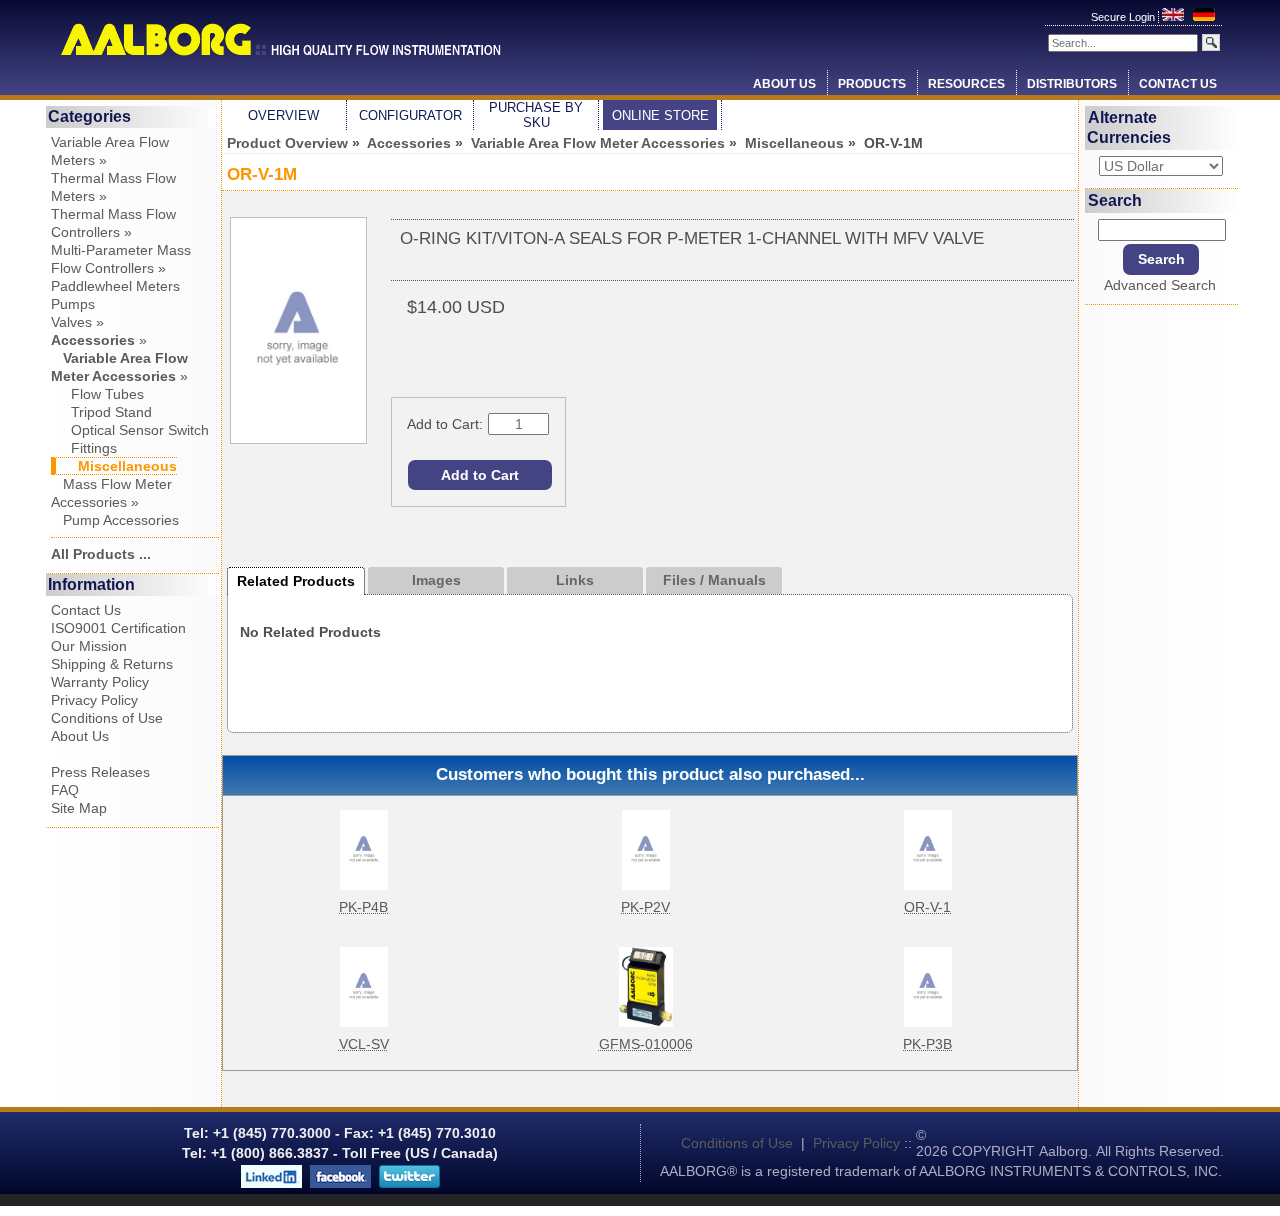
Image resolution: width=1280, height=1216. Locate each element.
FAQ (65, 790)
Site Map (79, 808)
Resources (966, 84)
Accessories (409, 143)
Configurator (410, 115)
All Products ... (101, 554)
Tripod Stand (101, 412)
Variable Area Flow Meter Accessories (598, 143)
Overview (283, 115)
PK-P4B (363, 907)
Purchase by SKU (536, 115)
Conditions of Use (107, 718)
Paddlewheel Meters (115, 286)
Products (872, 84)
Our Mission (89, 646)
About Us (784, 84)
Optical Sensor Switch (130, 430)
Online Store (660, 115)
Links (575, 580)
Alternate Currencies (1129, 127)
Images (436, 580)
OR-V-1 (927, 907)
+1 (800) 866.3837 (270, 1153)
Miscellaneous (794, 143)
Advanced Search (1160, 285)
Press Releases (100, 772)
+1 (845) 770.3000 (270, 1133)
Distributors (1072, 84)
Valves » (77, 322)
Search (1115, 199)
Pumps (73, 304)
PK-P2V (645, 907)
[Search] (1211, 42)
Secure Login (1124, 17)
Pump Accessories (115, 520)
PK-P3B (927, 1044)
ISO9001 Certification (118, 628)
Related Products (296, 581)
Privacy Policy (94, 700)
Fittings (84, 448)
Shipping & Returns (112, 664)
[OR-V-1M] (298, 439)
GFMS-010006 (646, 1044)
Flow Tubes (97, 394)
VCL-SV (364, 1044)
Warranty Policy (100, 682)
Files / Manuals (714, 580)
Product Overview (287, 143)
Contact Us (1178, 84)
